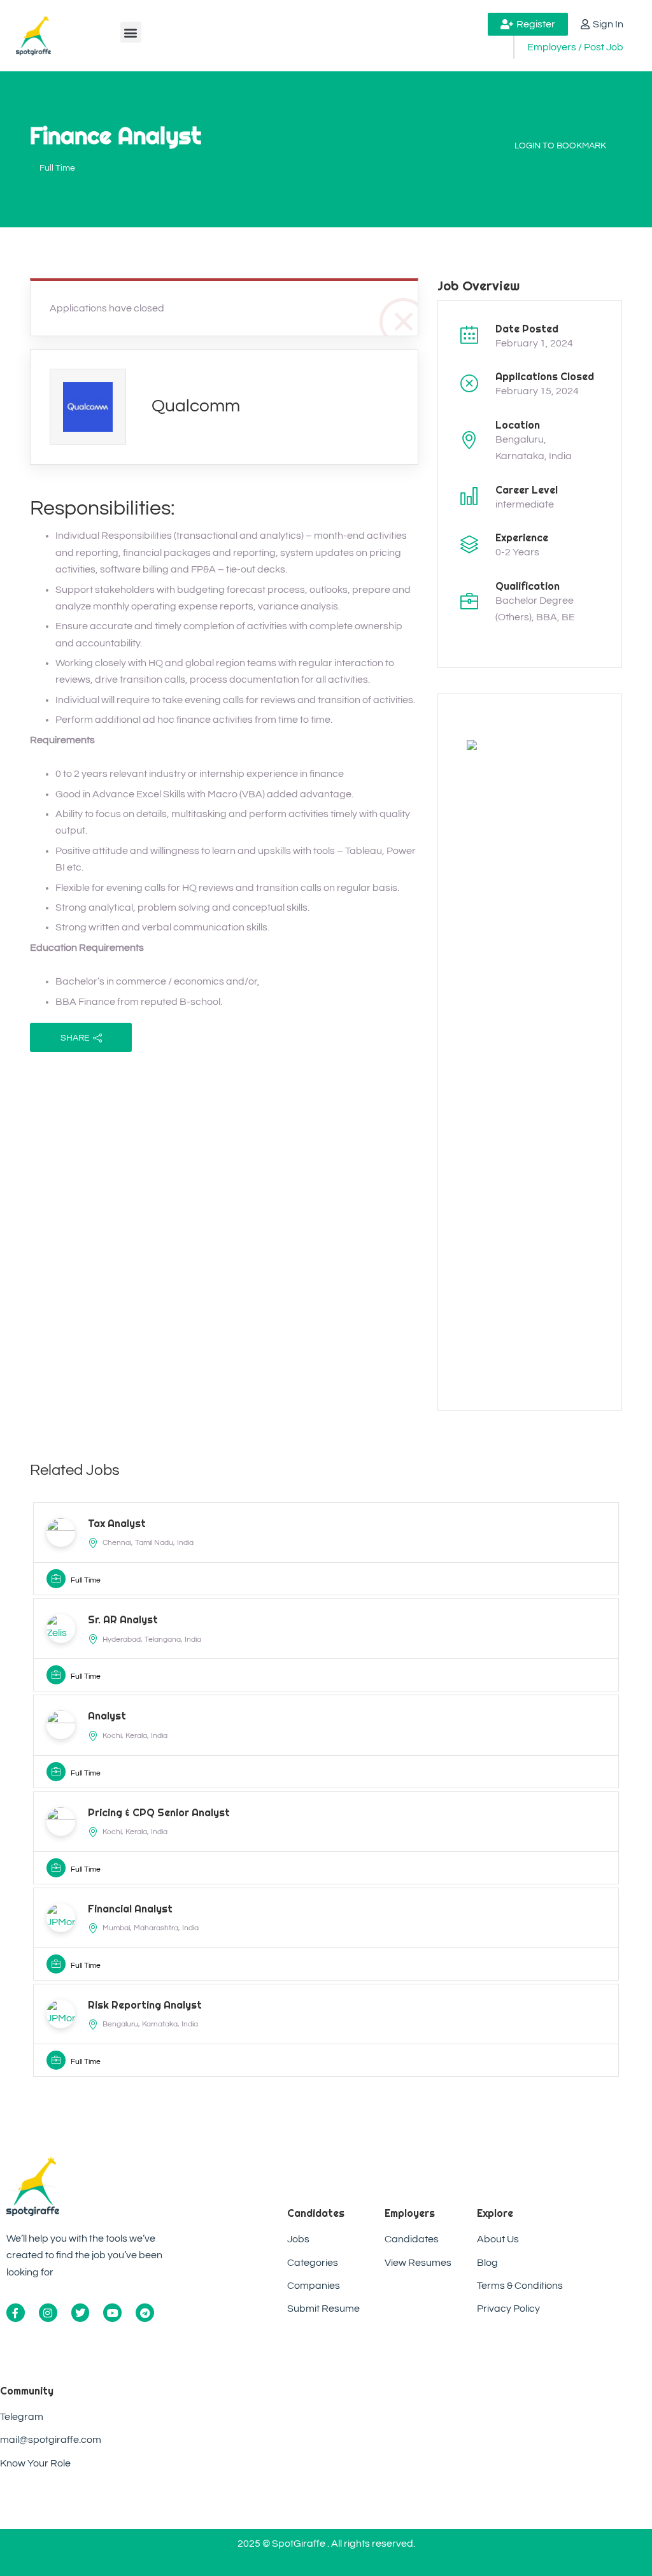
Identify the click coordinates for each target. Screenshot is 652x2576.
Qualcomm (196, 406)
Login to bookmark (560, 146)
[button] (131, 32)
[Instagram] (48, 2313)
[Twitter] (81, 2313)
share (75, 1038)
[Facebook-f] (16, 2313)
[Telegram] (145, 2313)
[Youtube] (112, 2313)
